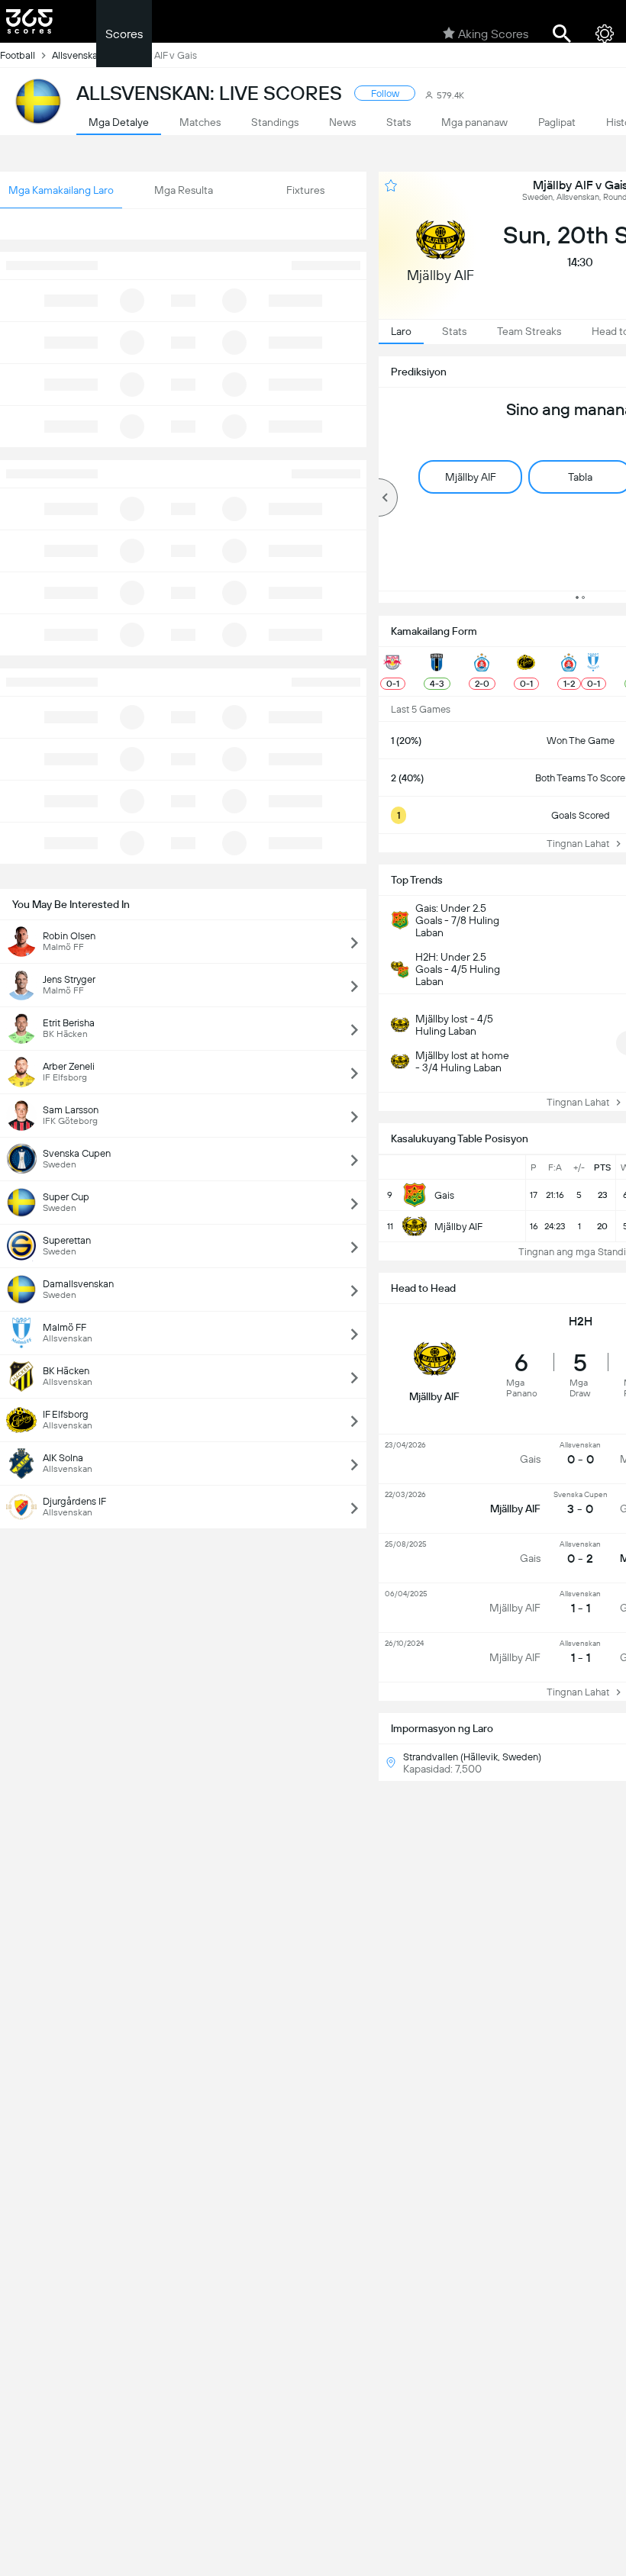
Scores (124, 34)
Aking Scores (493, 34)
